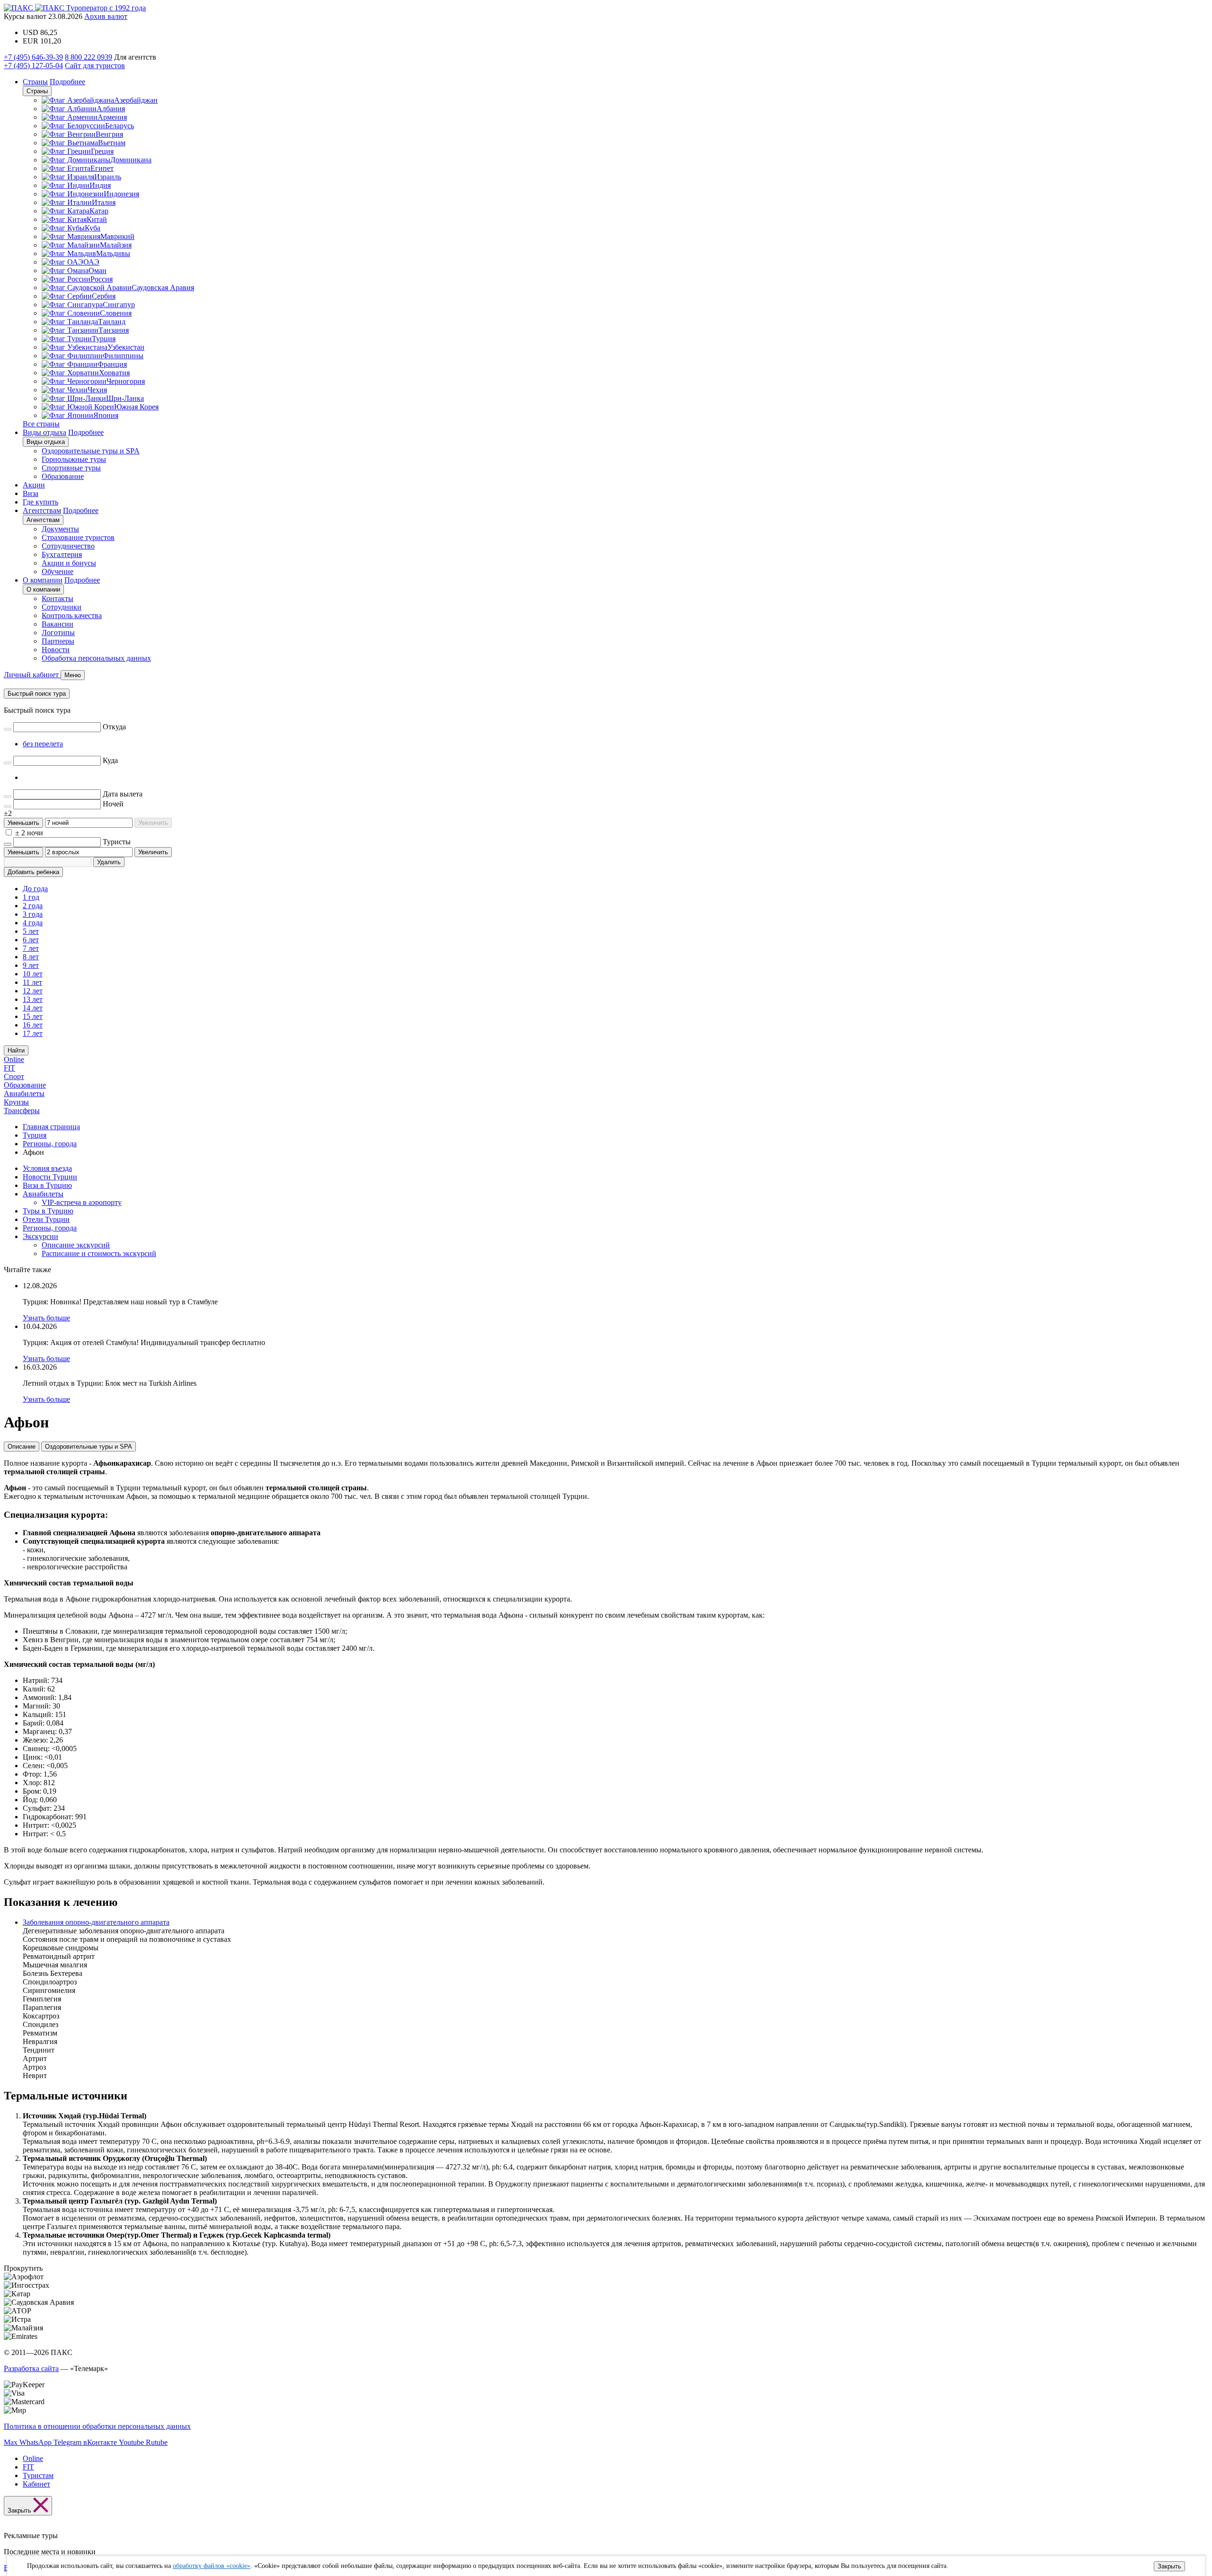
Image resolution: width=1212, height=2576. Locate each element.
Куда (110, 760)
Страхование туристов (78, 537)
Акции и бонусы (69, 563)
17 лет (33, 1033)
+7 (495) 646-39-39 (33, 57)
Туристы (117, 842)
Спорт (14, 1076)
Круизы (16, 1102)
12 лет (33, 991)
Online (14, 1059)
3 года (33, 914)
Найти (16, 1050)
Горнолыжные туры (74, 459)
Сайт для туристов (95, 66)
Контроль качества (72, 615)
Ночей (113, 804)
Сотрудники (62, 607)
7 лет (31, 948)
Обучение (58, 571)
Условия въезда (47, 1168)
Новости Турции (50, 1177)
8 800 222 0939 (89, 57)
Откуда (114, 727)
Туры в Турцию (48, 1211)
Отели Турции (46, 1219)
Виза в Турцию (47, 1185)
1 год (31, 897)
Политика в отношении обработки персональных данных (97, 2426)
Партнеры (58, 641)
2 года (33, 906)
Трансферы (22, 1111)
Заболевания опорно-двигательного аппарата (96, 1922)
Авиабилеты (24, 1093)
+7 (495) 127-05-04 (33, 66)
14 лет (33, 1008)
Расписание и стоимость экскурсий (99, 1253)
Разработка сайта (31, 2368)
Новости (56, 650)
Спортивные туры (71, 468)
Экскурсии (40, 1236)
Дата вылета (123, 794)
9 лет (31, 965)
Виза (31, 493)
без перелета (43, 744)
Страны (35, 82)
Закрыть (1169, 2566)
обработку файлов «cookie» (212, 2566)
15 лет (33, 1016)
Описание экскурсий (76, 1245)
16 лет (33, 1025)
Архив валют (106, 16)
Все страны (41, 424)
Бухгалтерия (62, 554)
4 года (33, 923)
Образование (63, 476)
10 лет (33, 974)
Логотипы (58, 633)
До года (35, 889)
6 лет (31, 940)
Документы (60, 529)
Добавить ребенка (33, 872)
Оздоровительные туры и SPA (91, 451)
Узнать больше (46, 1318)
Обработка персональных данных (96, 658)
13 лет (33, 999)
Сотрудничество (68, 546)
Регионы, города (50, 1228)
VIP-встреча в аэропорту (82, 1202)
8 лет (31, 957)
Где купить (40, 502)
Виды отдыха (45, 432)
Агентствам (42, 510)
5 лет (31, 931)
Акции (34, 485)
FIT (9, 1068)
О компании (43, 580)
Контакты (58, 598)
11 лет (32, 982)
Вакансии (58, 624)
